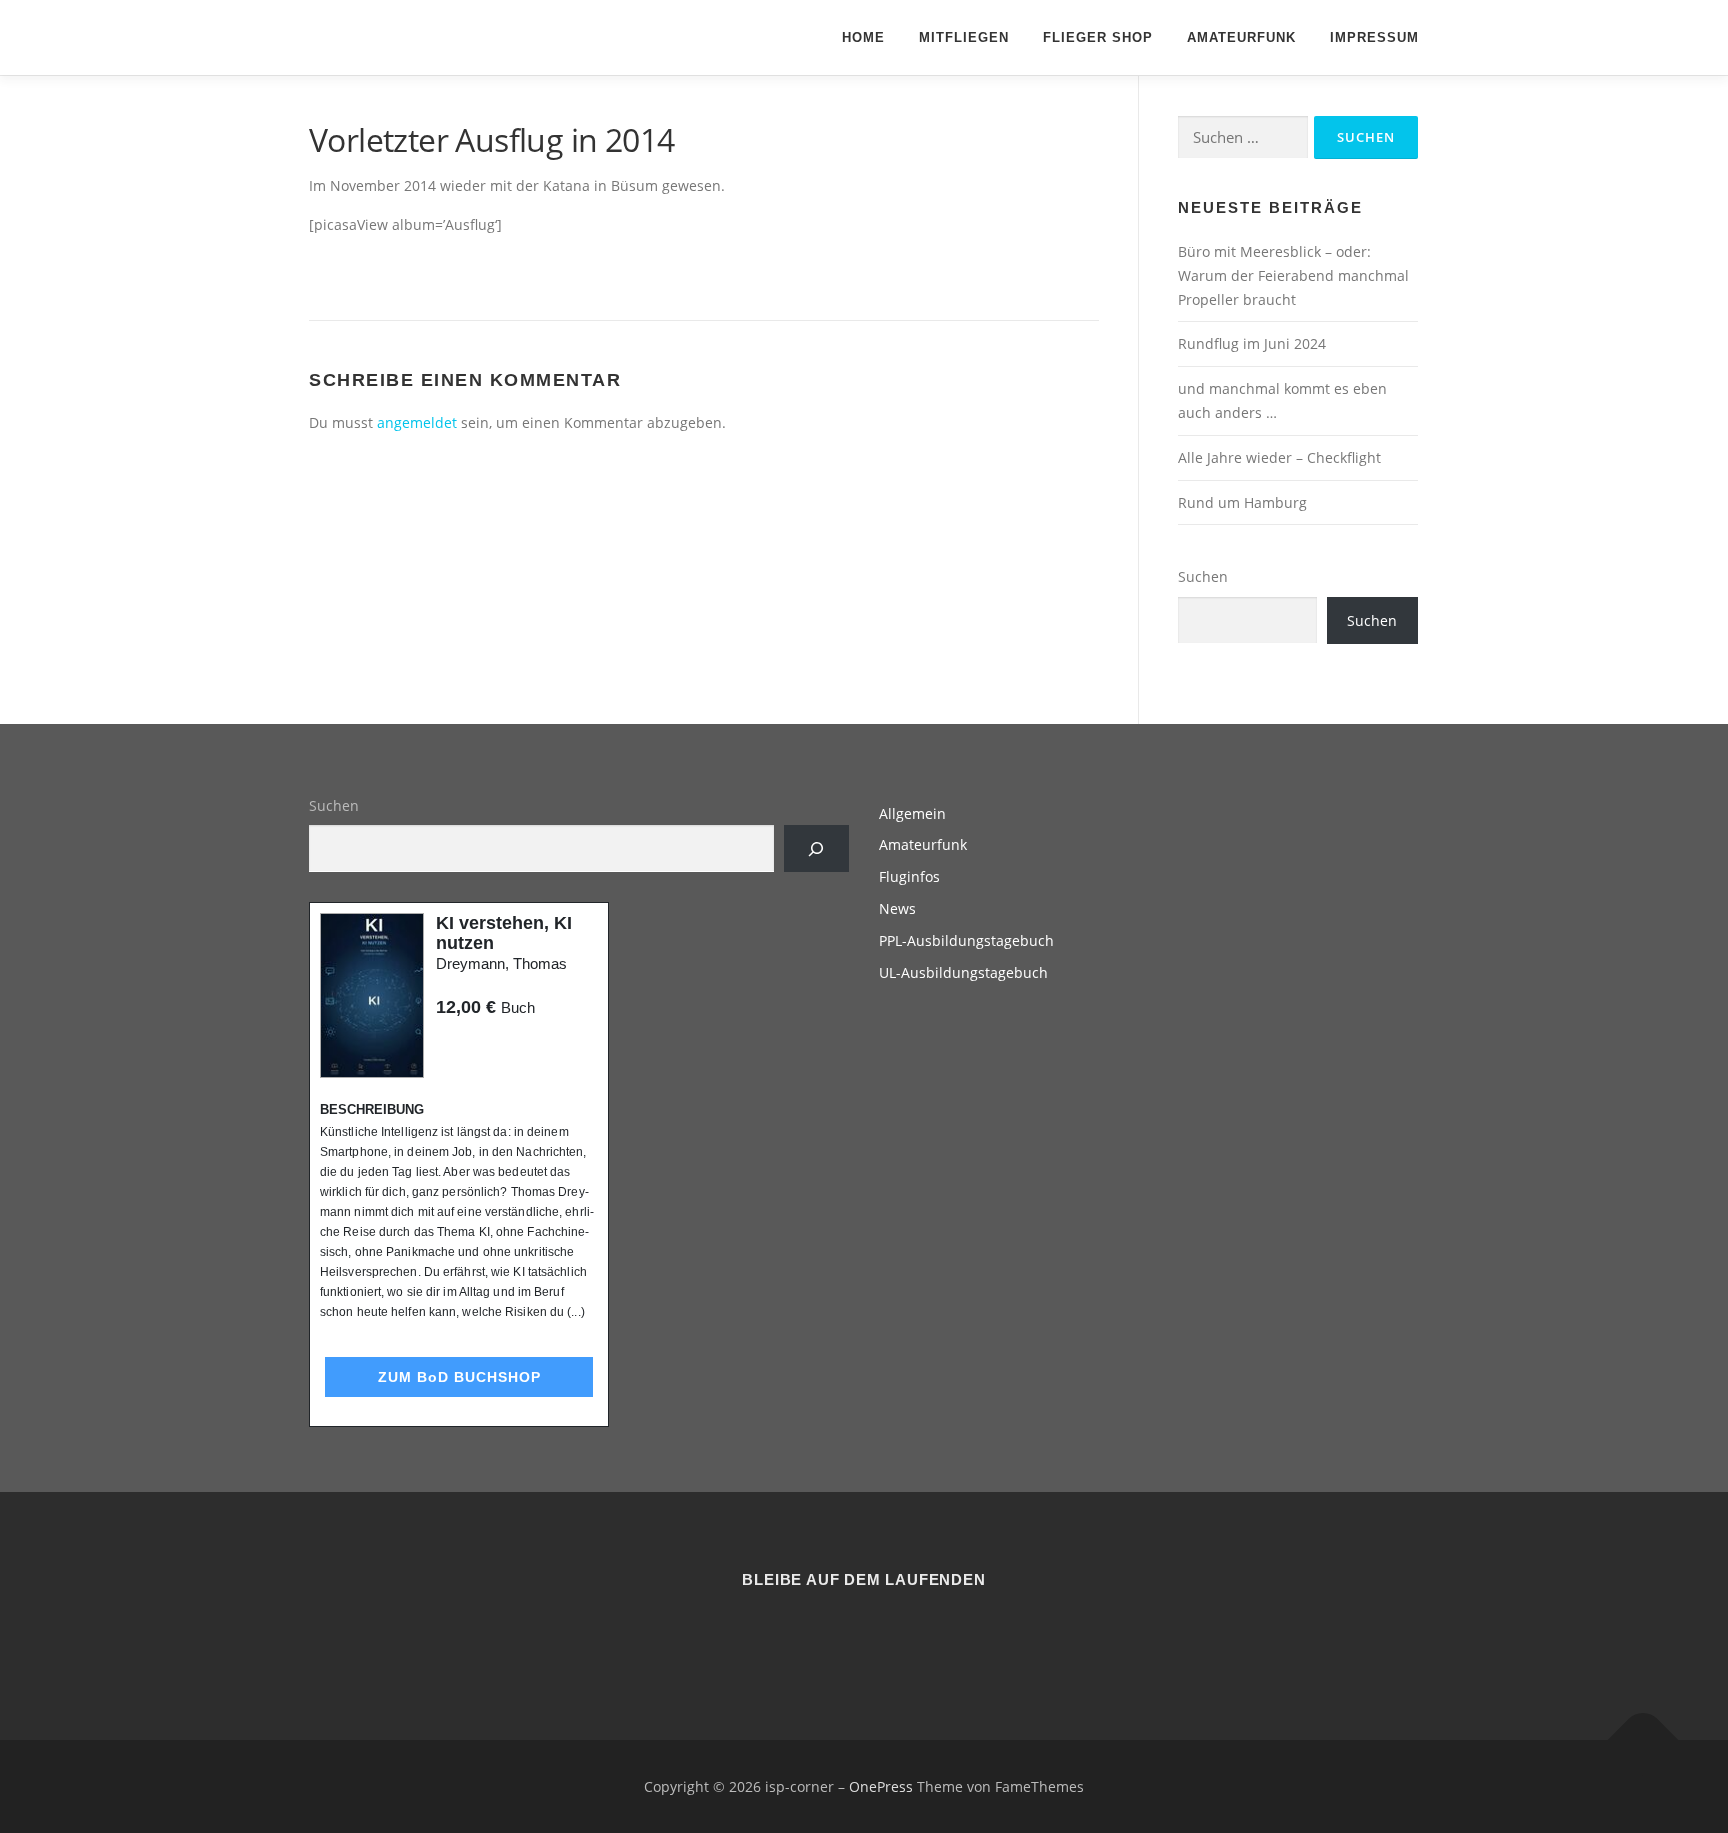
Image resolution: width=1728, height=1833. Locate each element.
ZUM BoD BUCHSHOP (459, 1377)
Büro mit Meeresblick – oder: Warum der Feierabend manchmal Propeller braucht (1293, 275)
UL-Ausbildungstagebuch (963, 972)
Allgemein (912, 813)
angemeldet (417, 422)
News (897, 908)
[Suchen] (816, 848)
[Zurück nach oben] (1643, 1739)
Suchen (1203, 576)
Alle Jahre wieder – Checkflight (1279, 457)
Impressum (1374, 37)
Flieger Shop (1098, 37)
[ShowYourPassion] (839, 1634)
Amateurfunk (1241, 37)
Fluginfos (909, 876)
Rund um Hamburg (1242, 502)
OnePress (881, 1786)
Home (863, 37)
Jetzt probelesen (490, 1045)
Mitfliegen (964, 37)
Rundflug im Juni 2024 (1252, 343)
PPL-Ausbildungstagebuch (966, 940)
